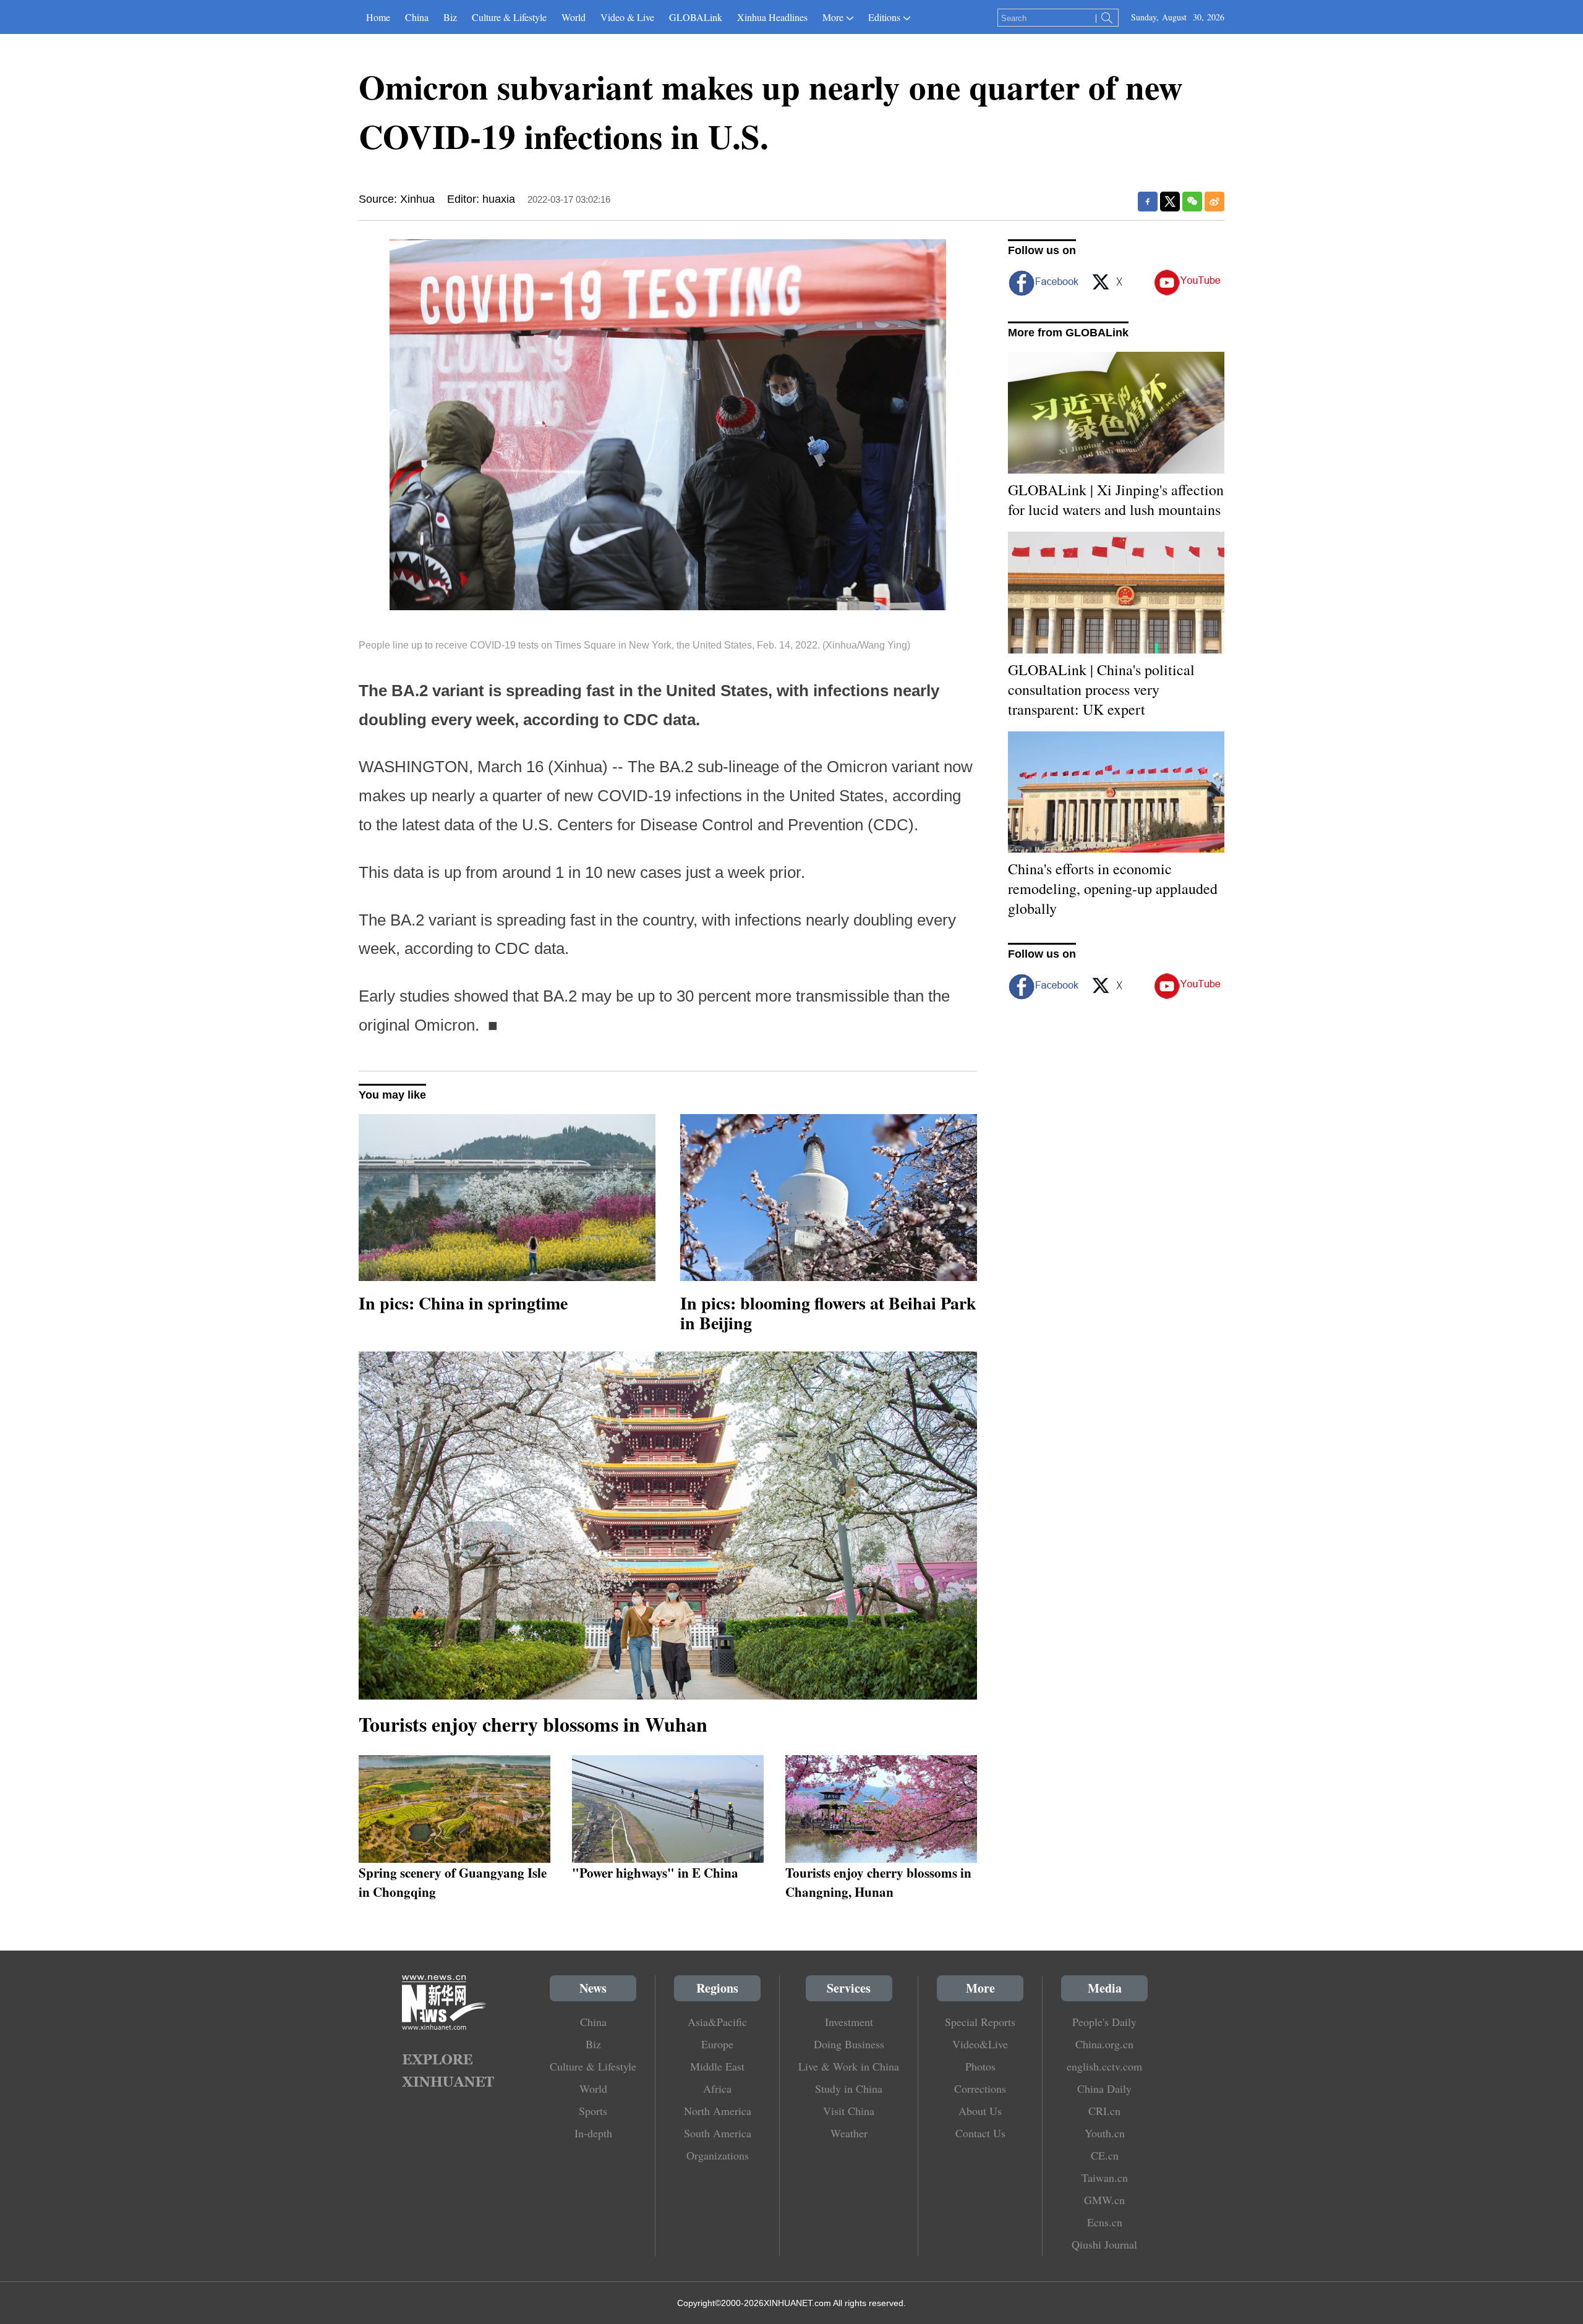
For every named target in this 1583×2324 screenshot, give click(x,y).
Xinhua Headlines (772, 17)
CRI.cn (1104, 2111)
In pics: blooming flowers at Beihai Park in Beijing (828, 1313)
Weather (849, 2133)
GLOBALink (696, 17)
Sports (593, 2111)
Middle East (717, 2066)
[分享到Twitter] (1170, 202)
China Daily (1104, 2088)
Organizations (718, 2155)
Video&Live (980, 2044)
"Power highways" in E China (655, 1872)
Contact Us (980, 2133)
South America (718, 2133)
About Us (980, 2111)
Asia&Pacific (717, 2022)
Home (378, 17)
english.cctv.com (1104, 2066)
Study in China (849, 2088)
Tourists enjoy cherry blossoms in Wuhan (533, 1724)
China (417, 17)
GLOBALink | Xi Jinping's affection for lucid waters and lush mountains (1116, 500)
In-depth (593, 2133)
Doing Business (849, 2044)
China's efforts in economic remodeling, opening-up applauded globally (1113, 888)
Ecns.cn (1105, 2222)
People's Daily (1104, 2022)
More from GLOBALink (1068, 333)
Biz (450, 17)
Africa (717, 2088)
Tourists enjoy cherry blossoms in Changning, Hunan (878, 1882)
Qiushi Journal (1104, 2244)
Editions (884, 17)
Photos (980, 2066)
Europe (717, 2044)
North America (718, 2111)
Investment (849, 2022)
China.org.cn (1104, 2044)
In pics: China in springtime (463, 1303)
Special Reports (980, 2022)
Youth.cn (1105, 2133)
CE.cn (1105, 2155)
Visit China (849, 2111)
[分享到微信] (1192, 202)
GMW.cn (1104, 2200)
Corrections (980, 2088)
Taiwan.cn (1105, 2177)
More (833, 17)
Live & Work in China (849, 2066)
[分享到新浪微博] (1214, 202)
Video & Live (627, 17)
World (574, 17)
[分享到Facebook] (1148, 202)
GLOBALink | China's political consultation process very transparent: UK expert (1101, 689)
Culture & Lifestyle (509, 17)
